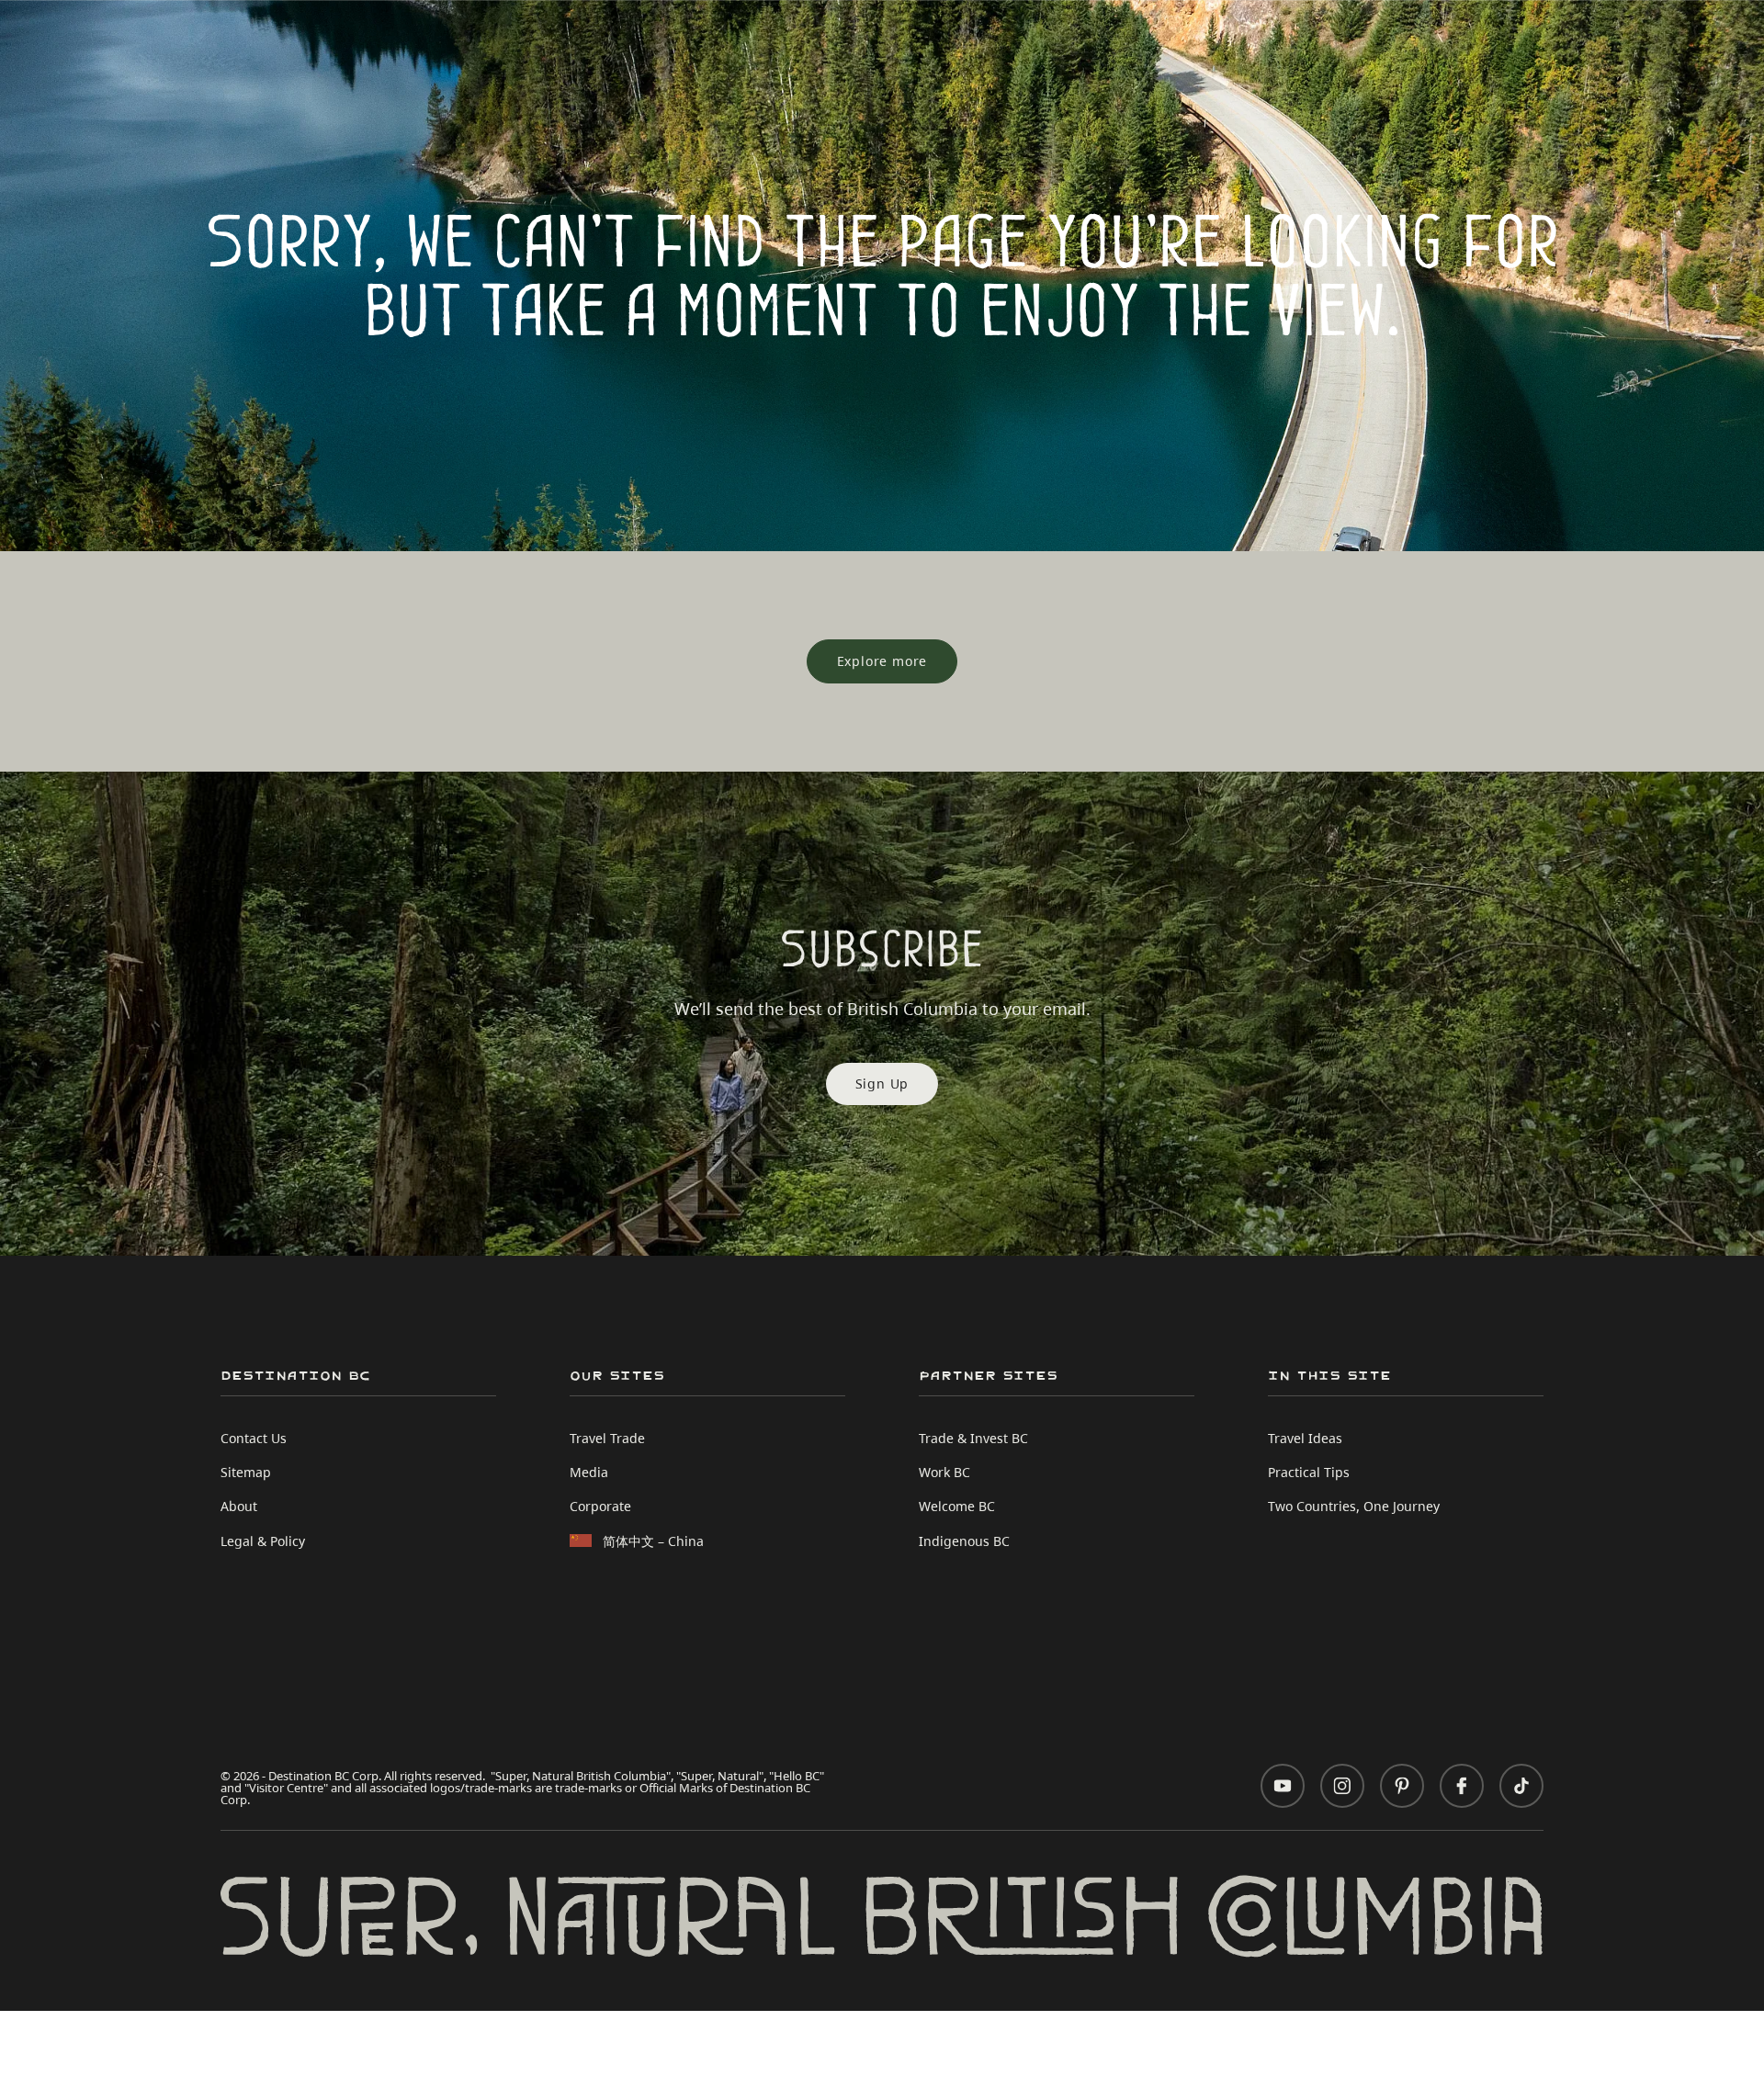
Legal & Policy (263, 1541)
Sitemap (246, 1472)
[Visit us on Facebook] (1462, 1786)
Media (589, 1472)
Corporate (600, 1506)
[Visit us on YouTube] (1283, 1786)
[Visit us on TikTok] (1521, 1786)
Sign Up (882, 1084)
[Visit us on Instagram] (1342, 1786)
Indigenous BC (964, 1541)
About (239, 1506)
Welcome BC (957, 1506)
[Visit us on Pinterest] (1402, 1786)
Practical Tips (1309, 1472)
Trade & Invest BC (973, 1438)
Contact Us (254, 1438)
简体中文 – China (653, 1541)
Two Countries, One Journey (1354, 1506)
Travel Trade (607, 1438)
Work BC (944, 1472)
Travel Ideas (1305, 1438)
